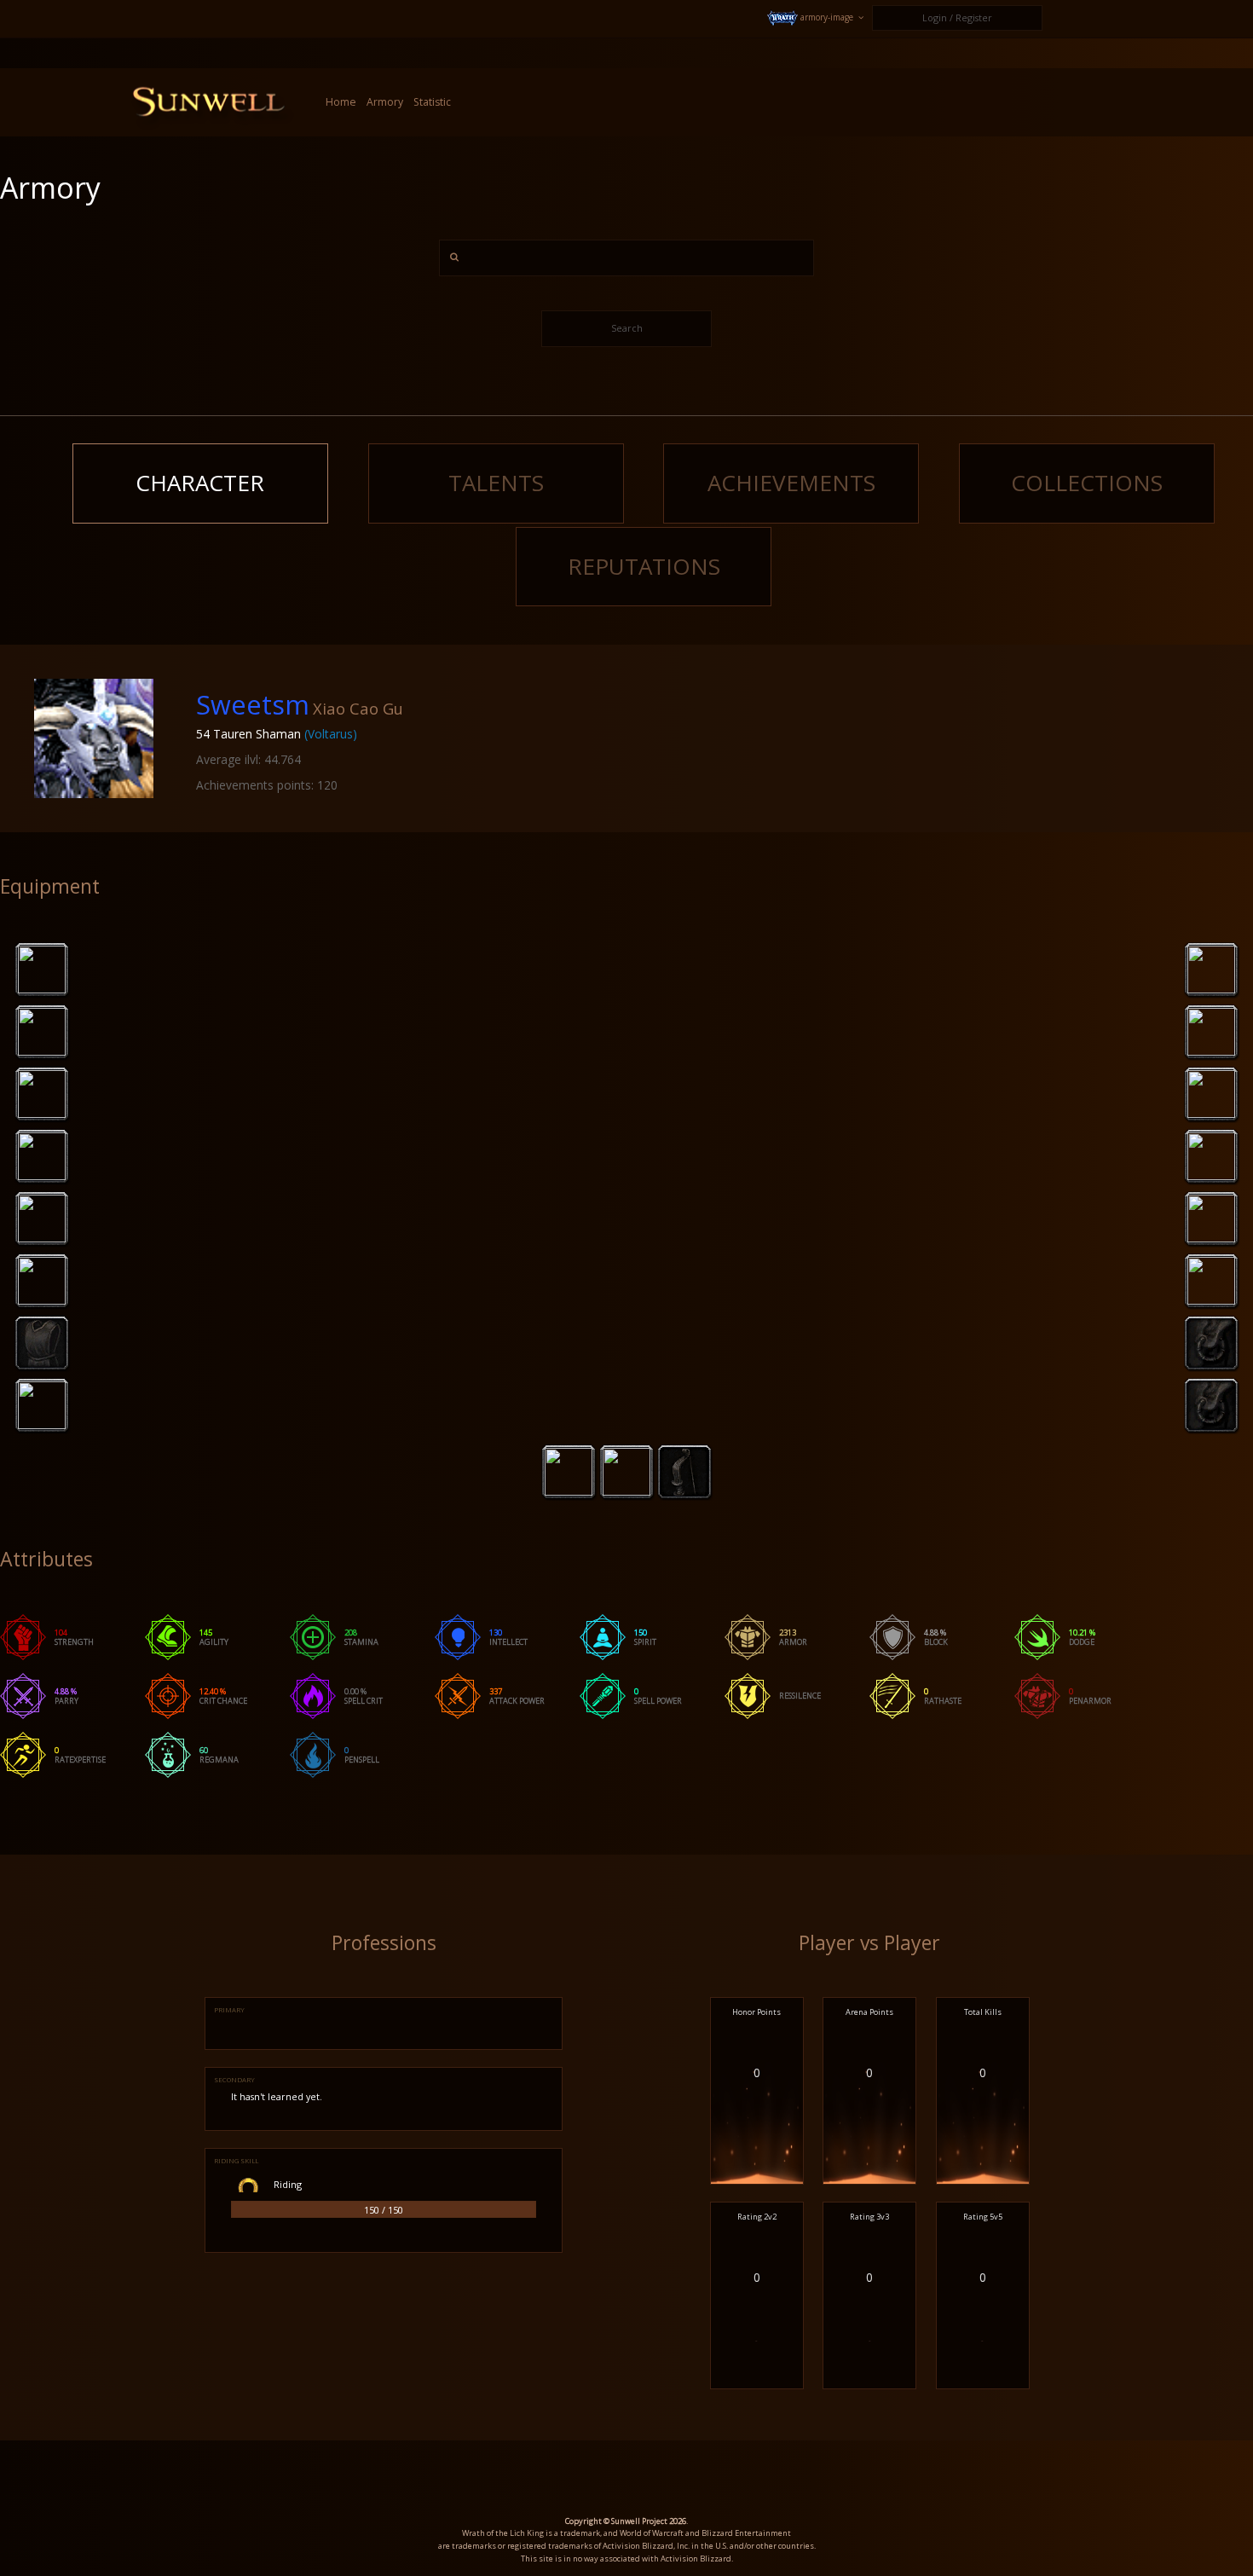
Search (627, 328)
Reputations (644, 566)
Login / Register (957, 18)
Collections (1087, 483)
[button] (817, 18)
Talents (496, 483)
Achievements (791, 483)
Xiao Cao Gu (358, 708)
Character (200, 483)
